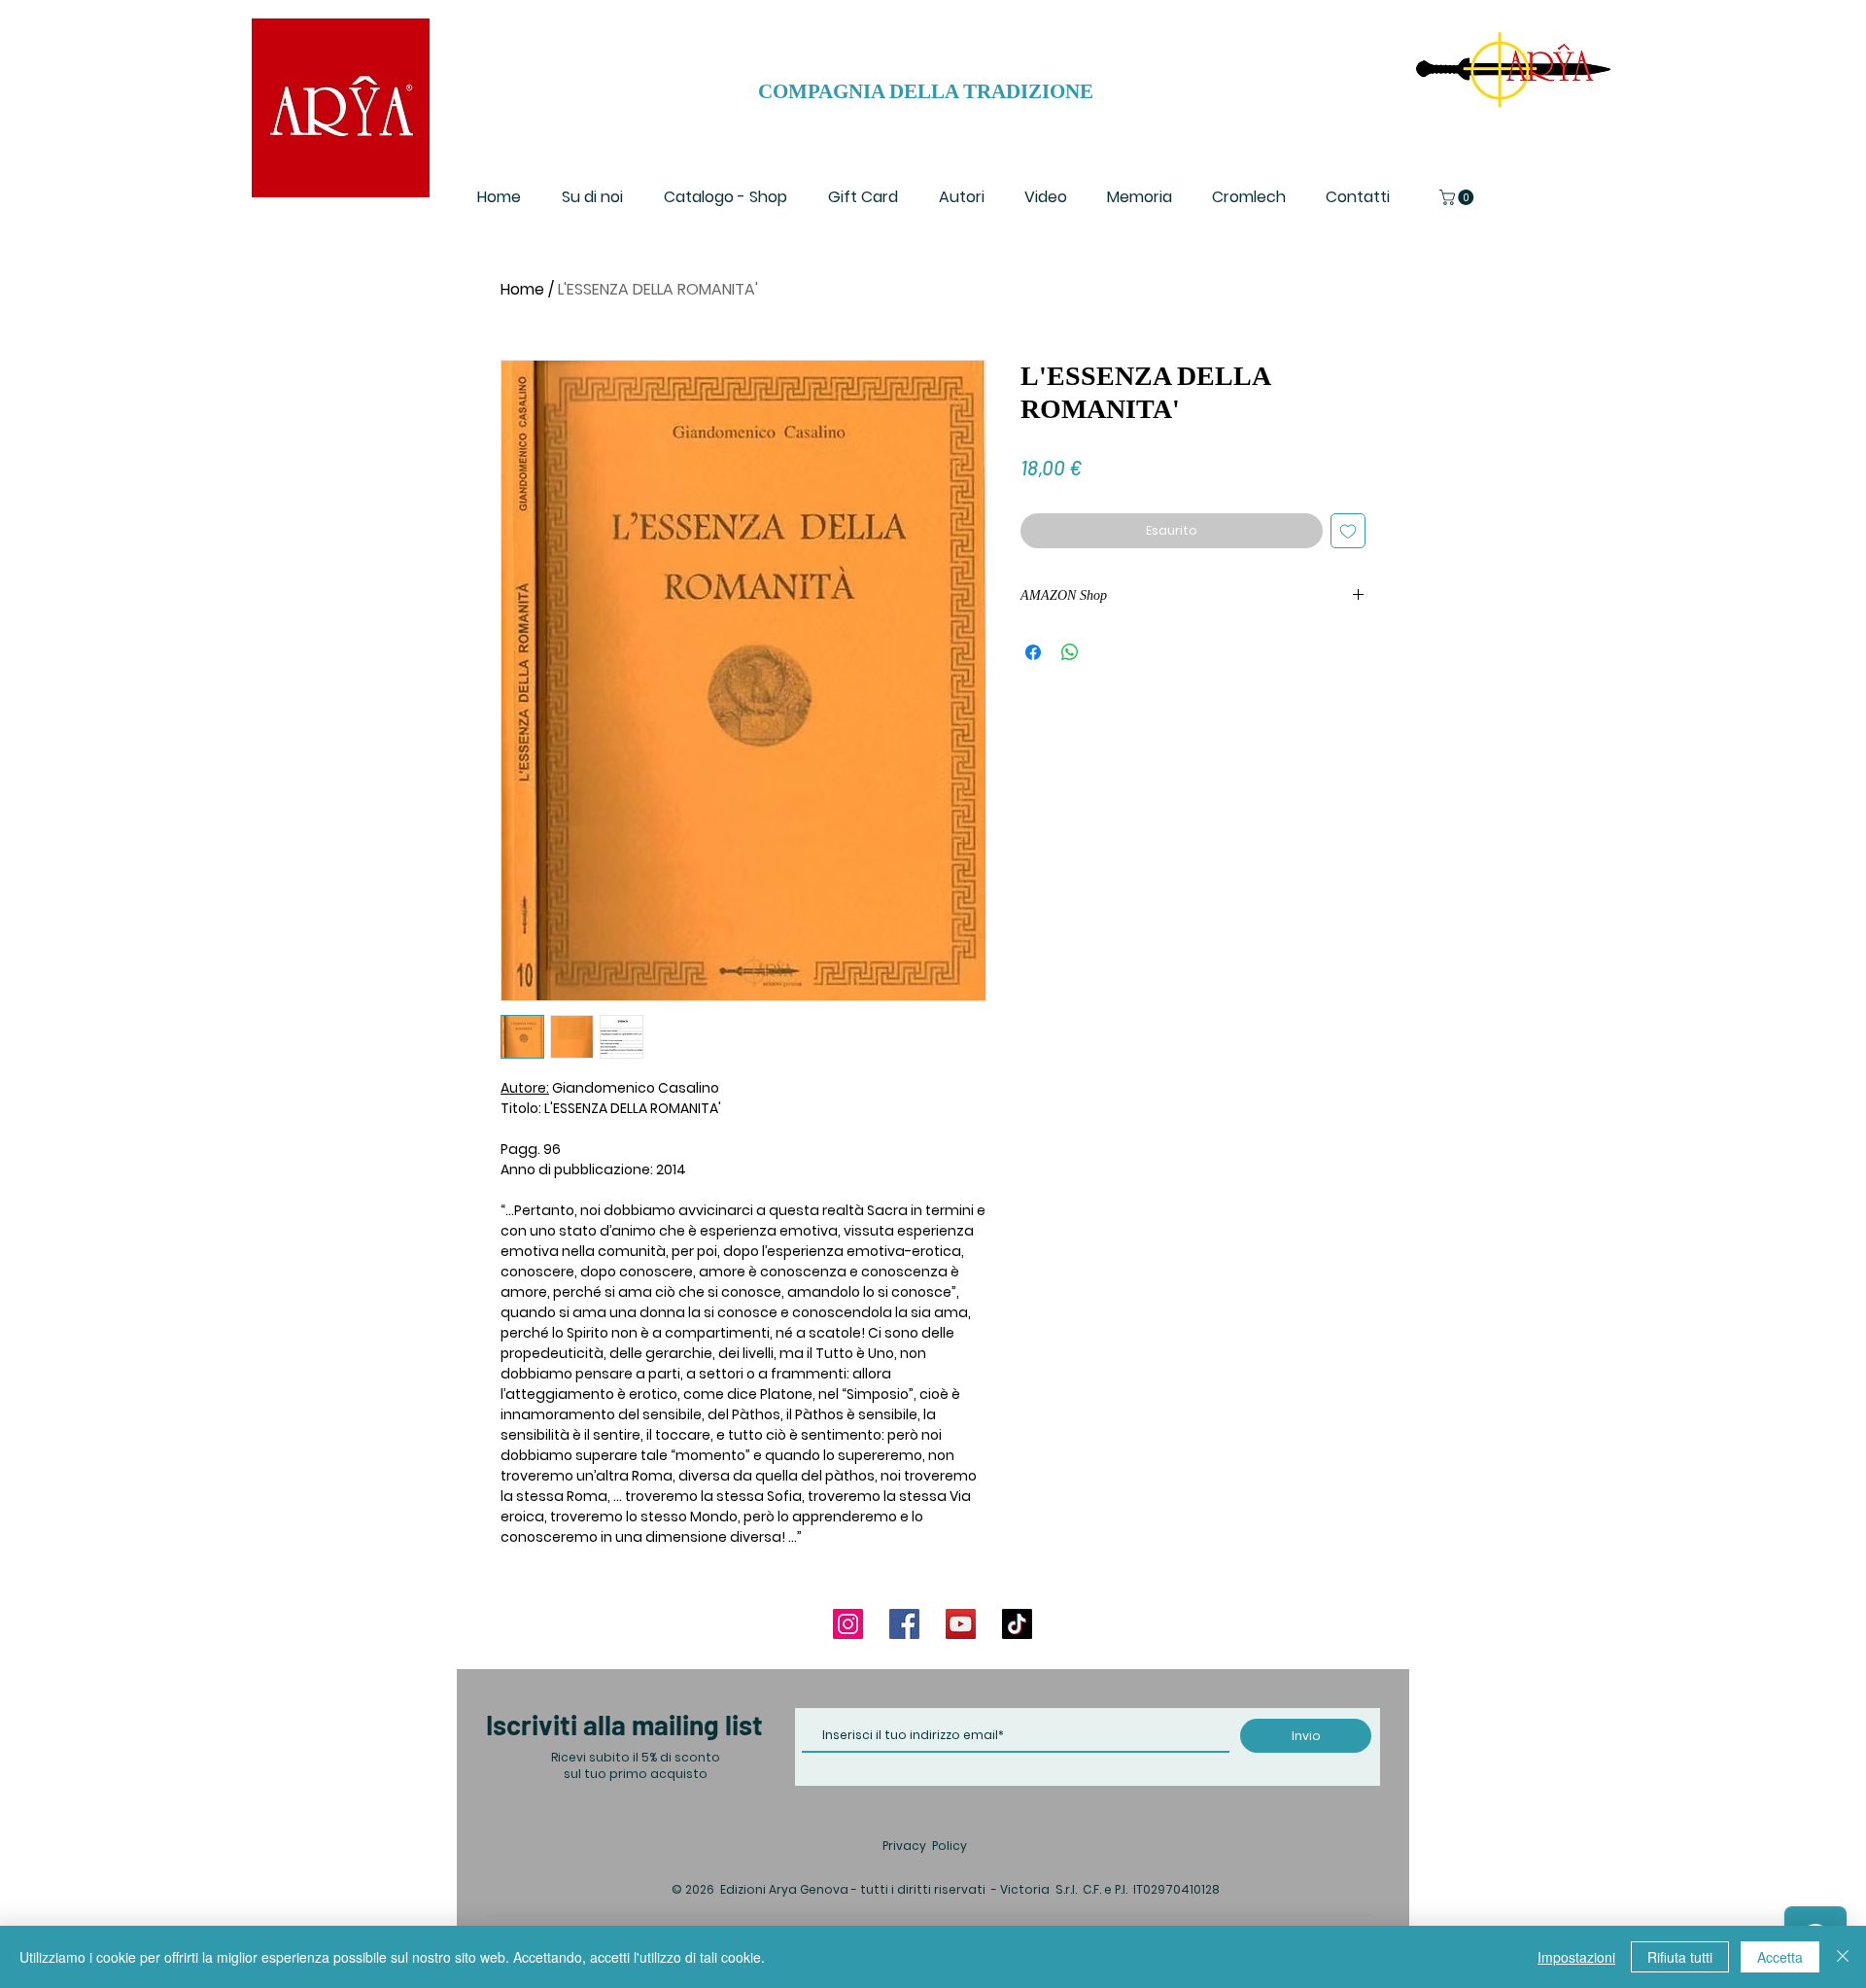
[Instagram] (848, 1624)
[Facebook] (904, 1624)
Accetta (1780, 1957)
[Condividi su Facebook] (1033, 652)
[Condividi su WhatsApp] (1070, 652)
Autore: (525, 1088)
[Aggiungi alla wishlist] (1348, 531)
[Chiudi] (1843, 1957)
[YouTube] (961, 1624)
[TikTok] (1017, 1624)
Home (522, 289)
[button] (1458, 197)
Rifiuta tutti (1680, 1957)
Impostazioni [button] (1576, 1957)
